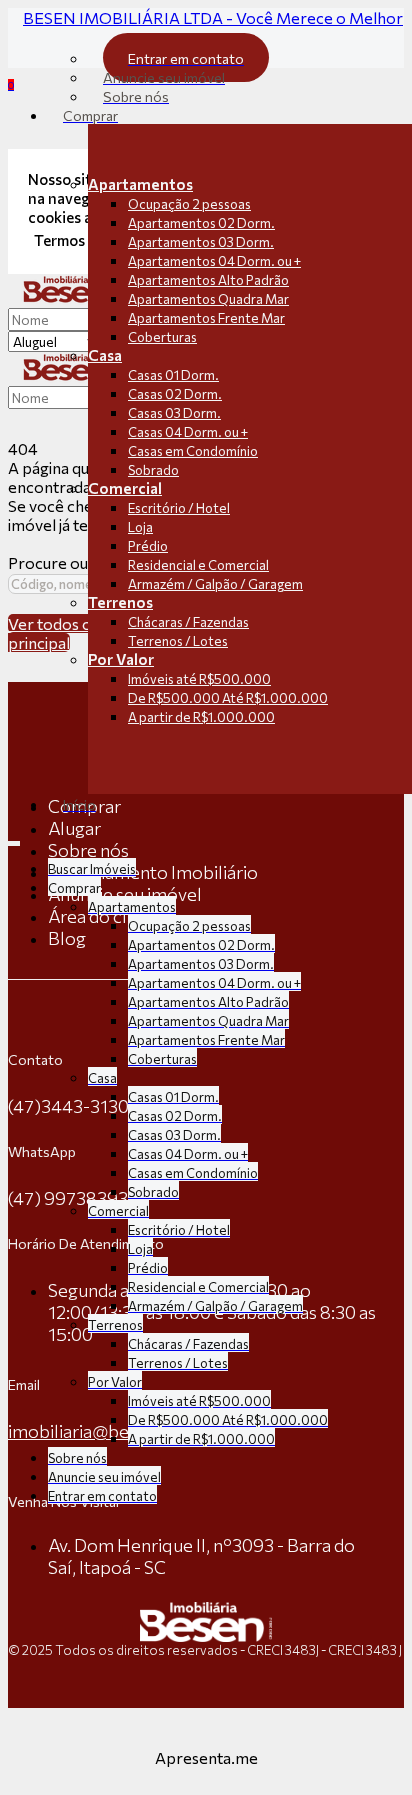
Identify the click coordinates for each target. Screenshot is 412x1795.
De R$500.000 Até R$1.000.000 (228, 698)
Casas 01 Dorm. (173, 375)
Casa (105, 355)
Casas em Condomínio (193, 451)
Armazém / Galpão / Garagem (215, 584)
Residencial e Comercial (198, 565)
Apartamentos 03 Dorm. (201, 242)
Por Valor (121, 659)
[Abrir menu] (14, 838)
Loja (140, 527)
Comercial (125, 488)
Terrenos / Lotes (178, 641)
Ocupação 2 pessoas (189, 204)
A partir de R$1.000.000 (201, 717)
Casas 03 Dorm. (174, 413)
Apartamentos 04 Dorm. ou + (214, 261)
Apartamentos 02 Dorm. (201, 223)
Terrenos (120, 602)
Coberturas (162, 337)
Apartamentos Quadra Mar (208, 299)
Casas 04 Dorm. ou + (188, 432)
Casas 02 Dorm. (175, 394)
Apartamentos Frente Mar (206, 318)
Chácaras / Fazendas (188, 622)
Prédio (148, 546)
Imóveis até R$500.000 (199, 679)
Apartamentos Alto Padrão (208, 280)
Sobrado (153, 470)
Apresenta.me (206, 1757)
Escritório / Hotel (179, 508)
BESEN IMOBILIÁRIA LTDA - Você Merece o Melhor (213, 17)
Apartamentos (140, 184)
